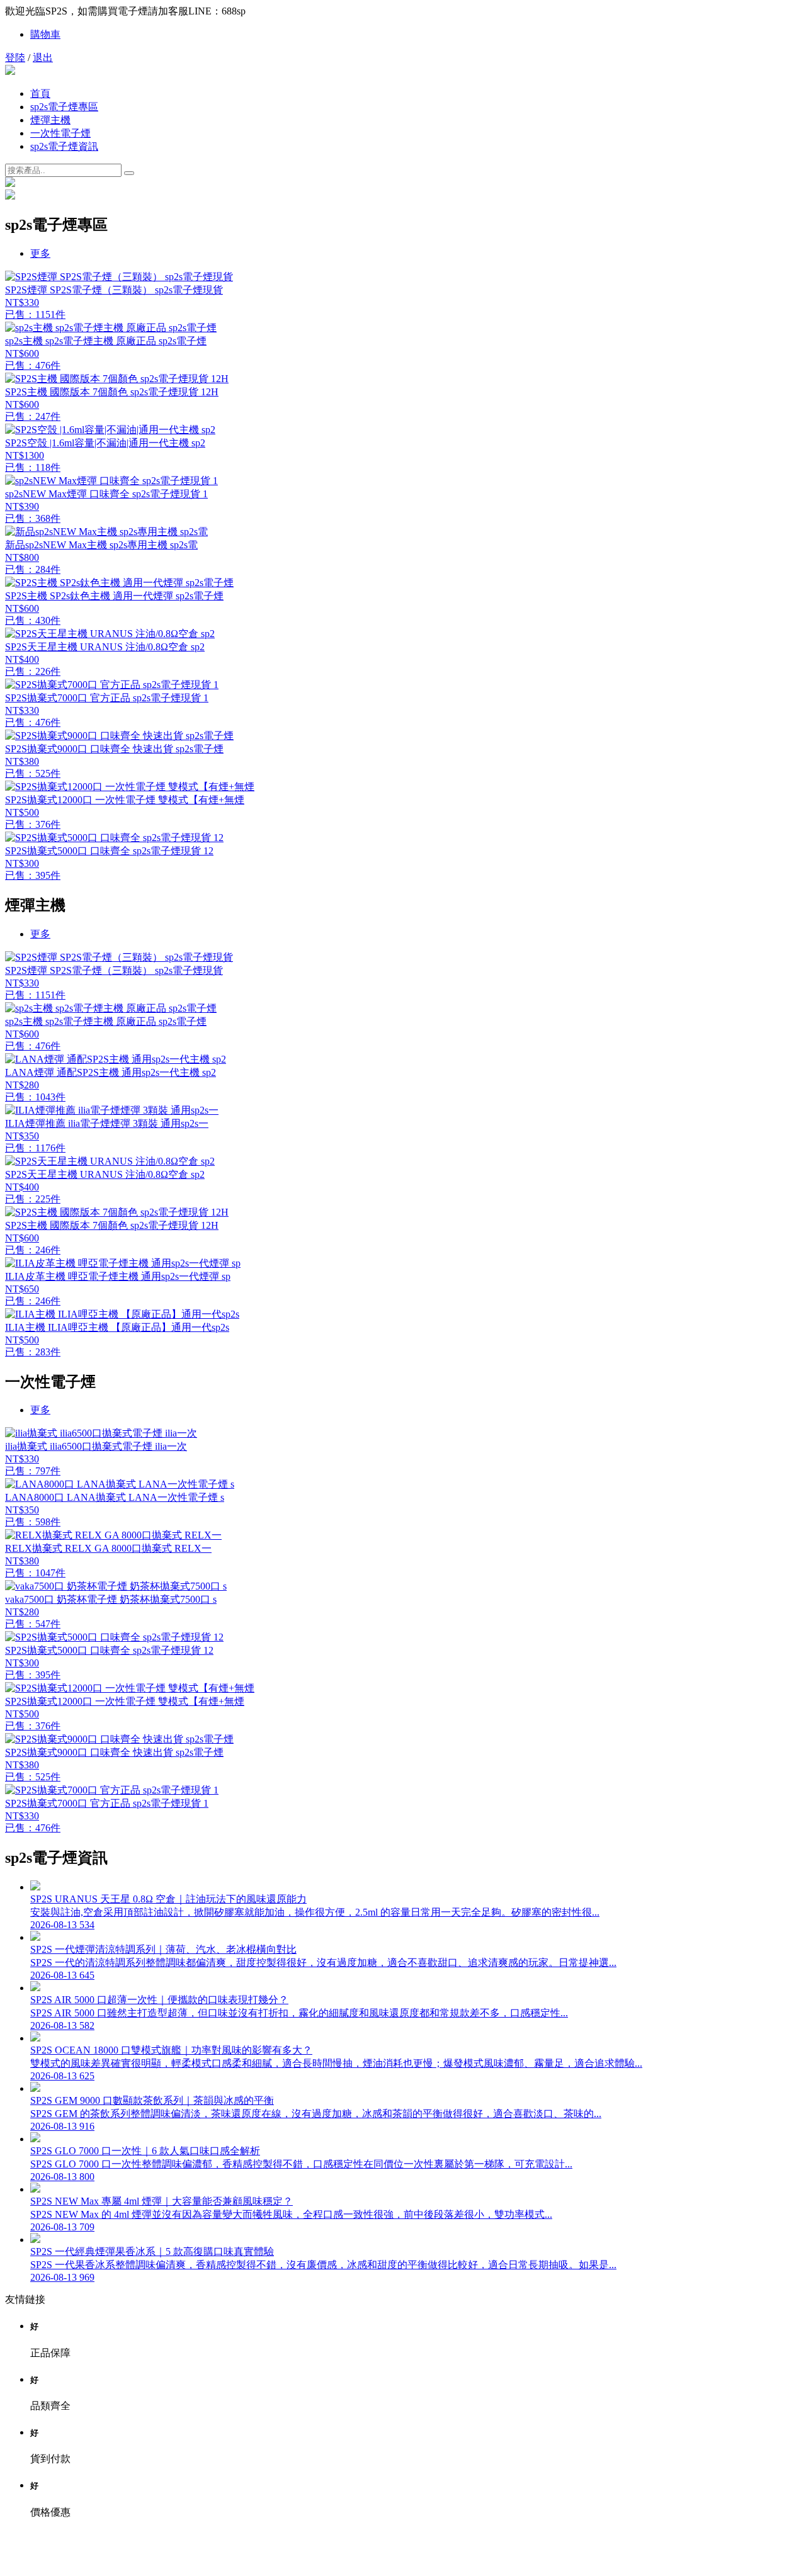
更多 (40, 253)
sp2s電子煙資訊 (64, 146)
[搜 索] (129, 173)
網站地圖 (403, 2559)
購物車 (45, 34)
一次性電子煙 (60, 133)
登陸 (15, 58)
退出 (43, 58)
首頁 (40, 93)
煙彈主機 (50, 120)
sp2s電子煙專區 (64, 107)
